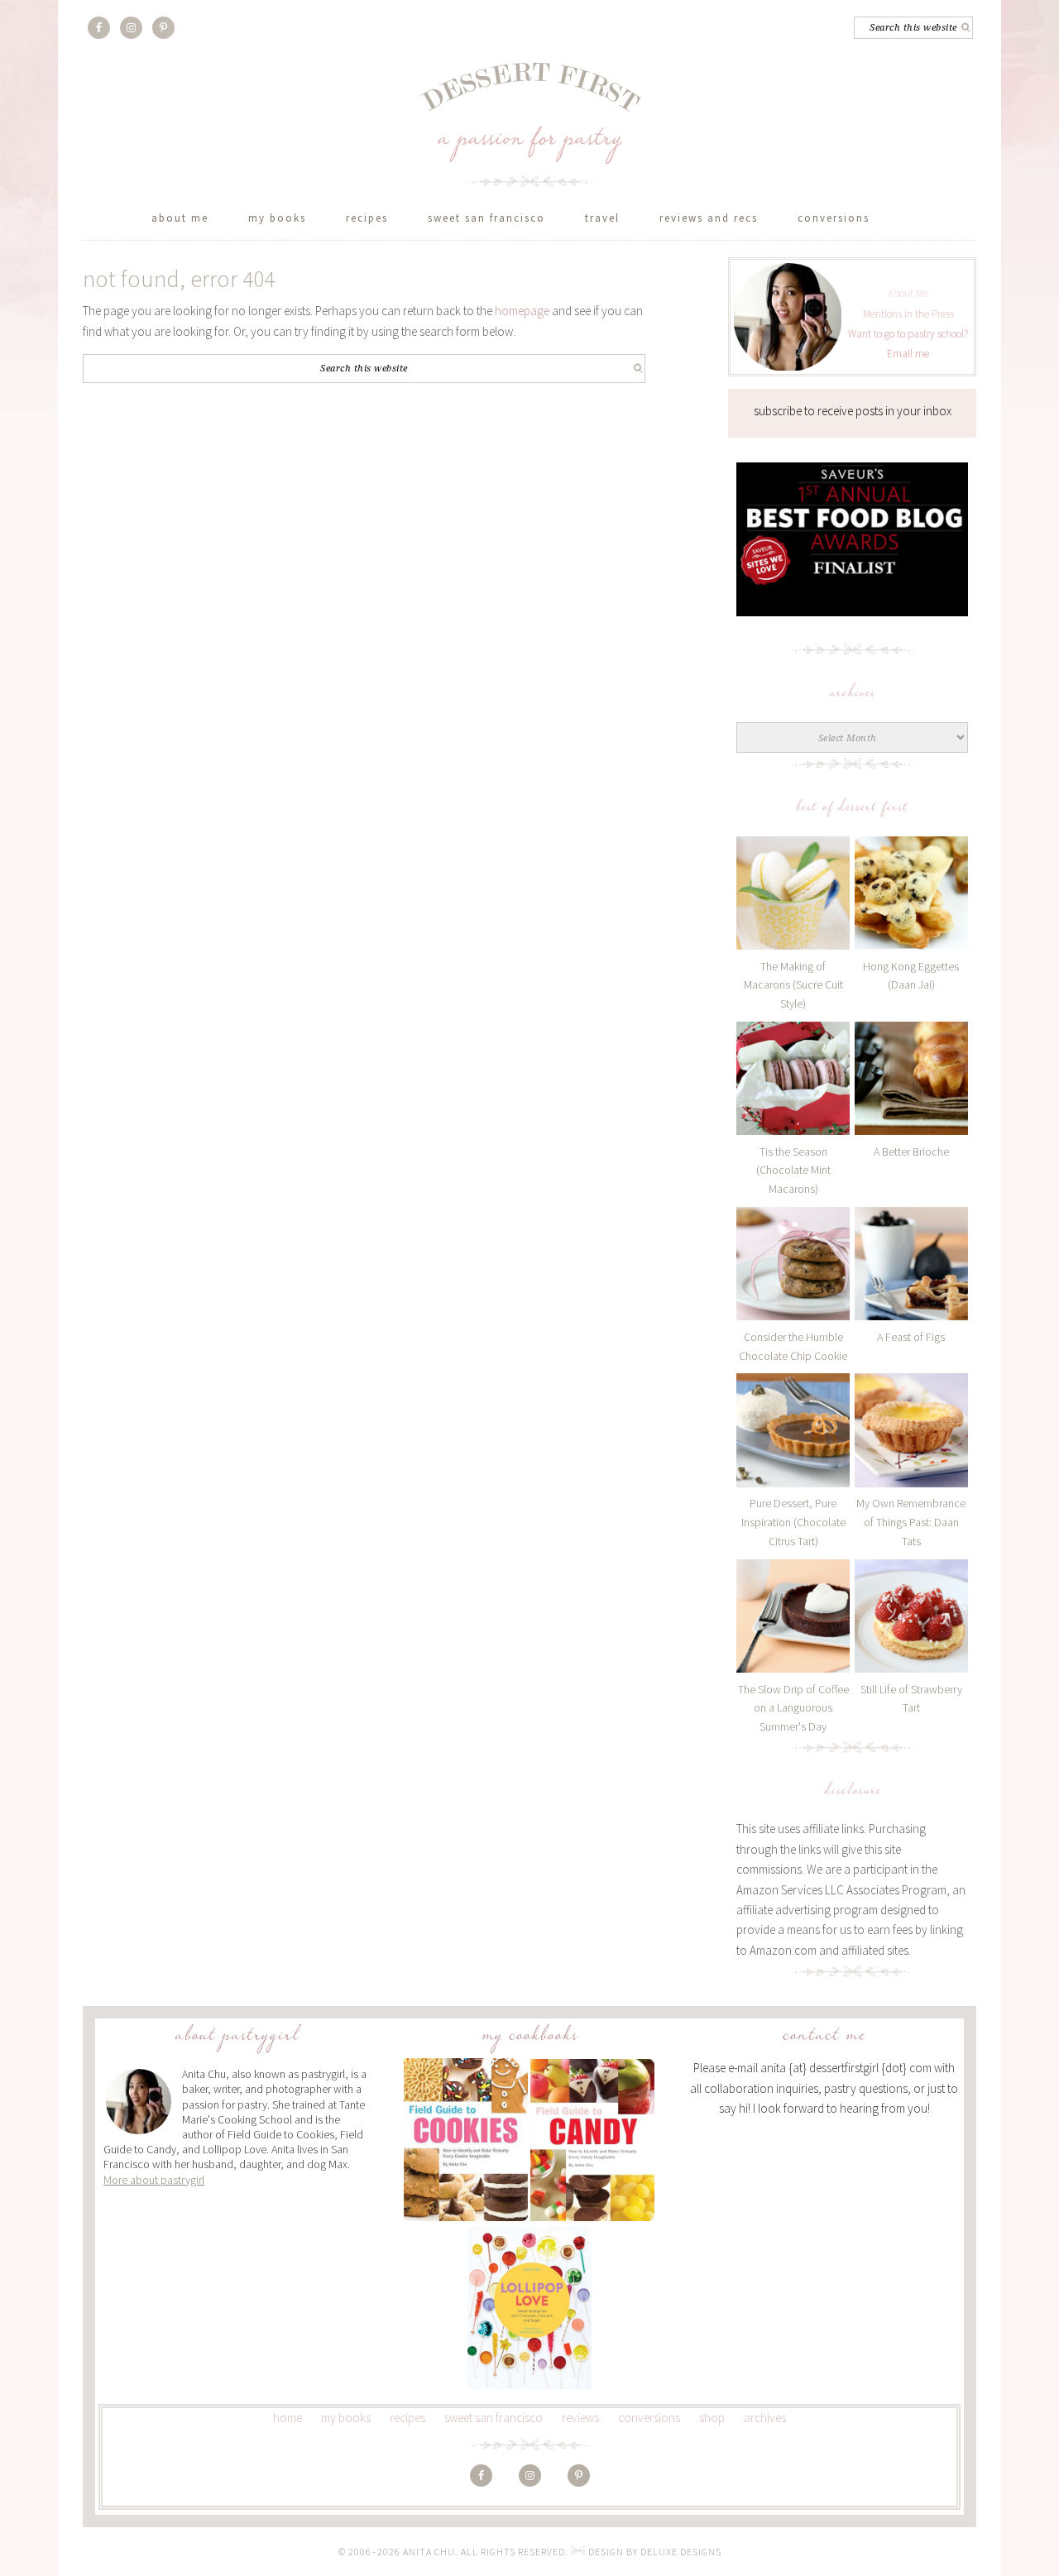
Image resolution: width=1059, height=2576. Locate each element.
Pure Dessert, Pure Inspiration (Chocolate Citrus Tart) (793, 1522)
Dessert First (530, 124)
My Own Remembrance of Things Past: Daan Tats (911, 1522)
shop (712, 2418)
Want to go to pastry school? (908, 334)
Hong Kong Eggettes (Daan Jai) (911, 976)
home (288, 2418)
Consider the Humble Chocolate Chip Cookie (793, 1346)
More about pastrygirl (154, 2180)
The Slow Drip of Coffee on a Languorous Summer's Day (793, 1708)
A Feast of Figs (911, 1337)
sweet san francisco (494, 2418)
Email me (908, 354)
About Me (908, 293)
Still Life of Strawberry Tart (911, 1699)
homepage (522, 311)
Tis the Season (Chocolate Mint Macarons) (793, 1171)
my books (346, 2418)
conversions (649, 2418)
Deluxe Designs (681, 2552)
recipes (407, 2418)
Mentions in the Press (908, 314)
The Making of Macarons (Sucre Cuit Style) (793, 985)
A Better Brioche (911, 1152)
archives (765, 2418)
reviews (580, 2418)
